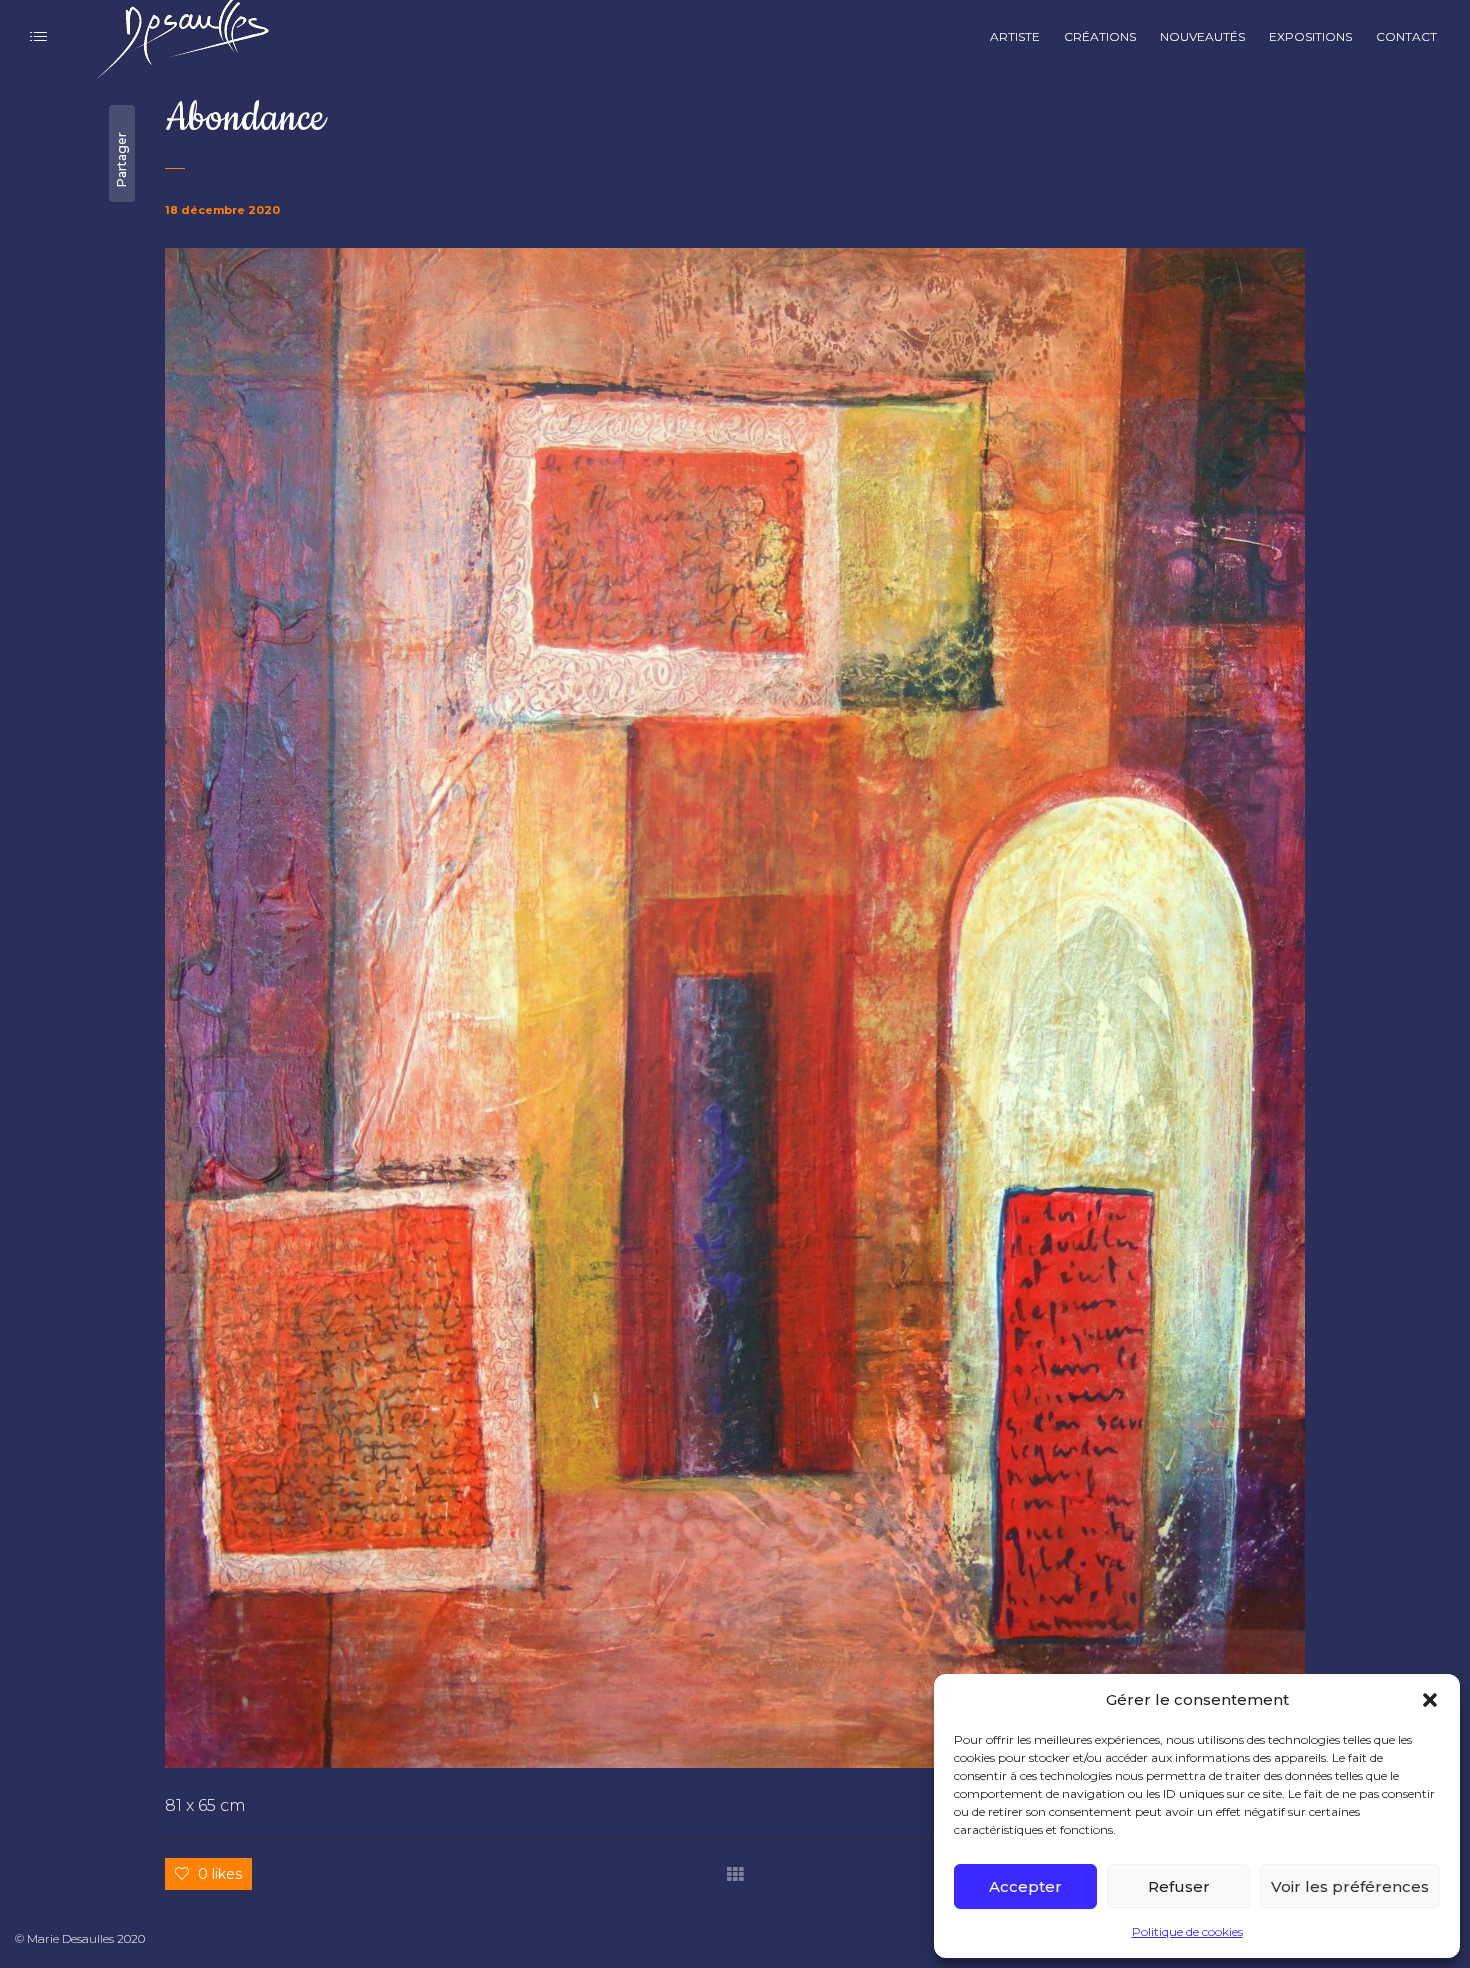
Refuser (1179, 1886)
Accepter (1025, 1886)
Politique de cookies (1187, 1931)
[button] (1430, 1700)
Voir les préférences (1350, 1886)
